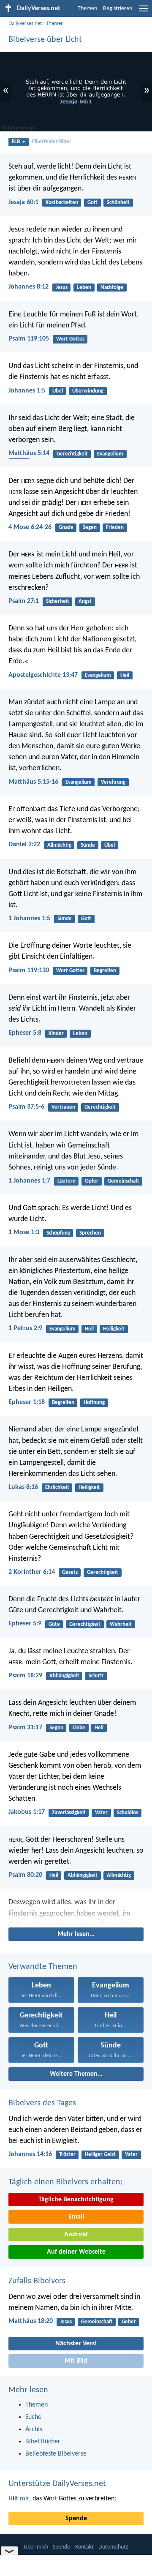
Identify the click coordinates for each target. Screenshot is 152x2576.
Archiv (34, 2429)
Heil (125, 675)
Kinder (56, 1034)
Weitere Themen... (76, 2074)
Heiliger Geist (100, 2155)
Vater (101, 1813)
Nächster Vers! (76, 2344)
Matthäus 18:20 (31, 2321)
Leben (84, 288)
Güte (54, 1624)
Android (76, 2235)
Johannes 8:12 (28, 287)
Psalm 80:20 (25, 1875)
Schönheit (118, 203)
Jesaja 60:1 (23, 202)
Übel (58, 391)
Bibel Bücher (43, 2442)
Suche (33, 2417)
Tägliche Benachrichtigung (76, 2200)
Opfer (92, 1181)
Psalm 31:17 (25, 1728)
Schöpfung (58, 1233)
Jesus (62, 288)
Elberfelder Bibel (51, 142)
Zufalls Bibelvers (37, 2281)
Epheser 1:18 (27, 1402)
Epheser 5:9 (25, 1624)
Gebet (129, 2322)
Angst (85, 601)
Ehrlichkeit (57, 1487)
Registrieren (118, 9)
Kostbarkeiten (62, 203)
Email (76, 2217)
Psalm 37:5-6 (26, 1107)
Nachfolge (112, 288)
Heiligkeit (114, 1329)
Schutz (96, 1676)
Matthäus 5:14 (29, 453)
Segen (90, 527)
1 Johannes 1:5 (29, 919)
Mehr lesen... (76, 1934)
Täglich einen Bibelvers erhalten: (65, 2182)
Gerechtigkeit (72, 454)
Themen (87, 9)
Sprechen (90, 1233)
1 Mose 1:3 (24, 1232)
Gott (92, 203)
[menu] (144, 12)
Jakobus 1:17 (27, 1812)
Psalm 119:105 (29, 339)
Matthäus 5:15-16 (33, 782)
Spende (76, 2519)
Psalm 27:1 (24, 601)
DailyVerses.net (25, 23)
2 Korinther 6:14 (32, 1572)
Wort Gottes (70, 339)
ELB (16, 142)
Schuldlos (128, 1813)
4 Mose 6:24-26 (30, 527)
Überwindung (88, 391)
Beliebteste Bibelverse (56, 2454)
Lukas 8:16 (23, 1487)
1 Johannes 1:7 (29, 1181)
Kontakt (84, 2547)
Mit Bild (76, 2361)
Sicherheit (58, 601)
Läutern (66, 1181)
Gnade (66, 527)
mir (24, 2499)
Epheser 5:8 (25, 1033)
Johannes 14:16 (30, 2154)
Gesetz (70, 1572)
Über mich (36, 2547)
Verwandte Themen (43, 1967)
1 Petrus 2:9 (25, 1328)
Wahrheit (121, 1624)
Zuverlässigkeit (69, 1813)
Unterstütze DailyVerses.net (57, 2484)
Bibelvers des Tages (42, 2103)
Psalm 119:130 (29, 970)
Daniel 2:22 (24, 845)
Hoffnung (94, 1402)
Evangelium (110, 454)
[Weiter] (76, 1911)
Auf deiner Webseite (76, 2252)
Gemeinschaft (123, 1181)
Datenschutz (113, 2547)
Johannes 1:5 (27, 391)
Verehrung (113, 782)
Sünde (88, 845)
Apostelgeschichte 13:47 (43, 675)
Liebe (79, 1728)
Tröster (67, 2155)
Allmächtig (59, 845)
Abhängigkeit (64, 1676)
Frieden (115, 527)
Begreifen (105, 971)
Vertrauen (63, 1107)
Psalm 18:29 (25, 1676)
